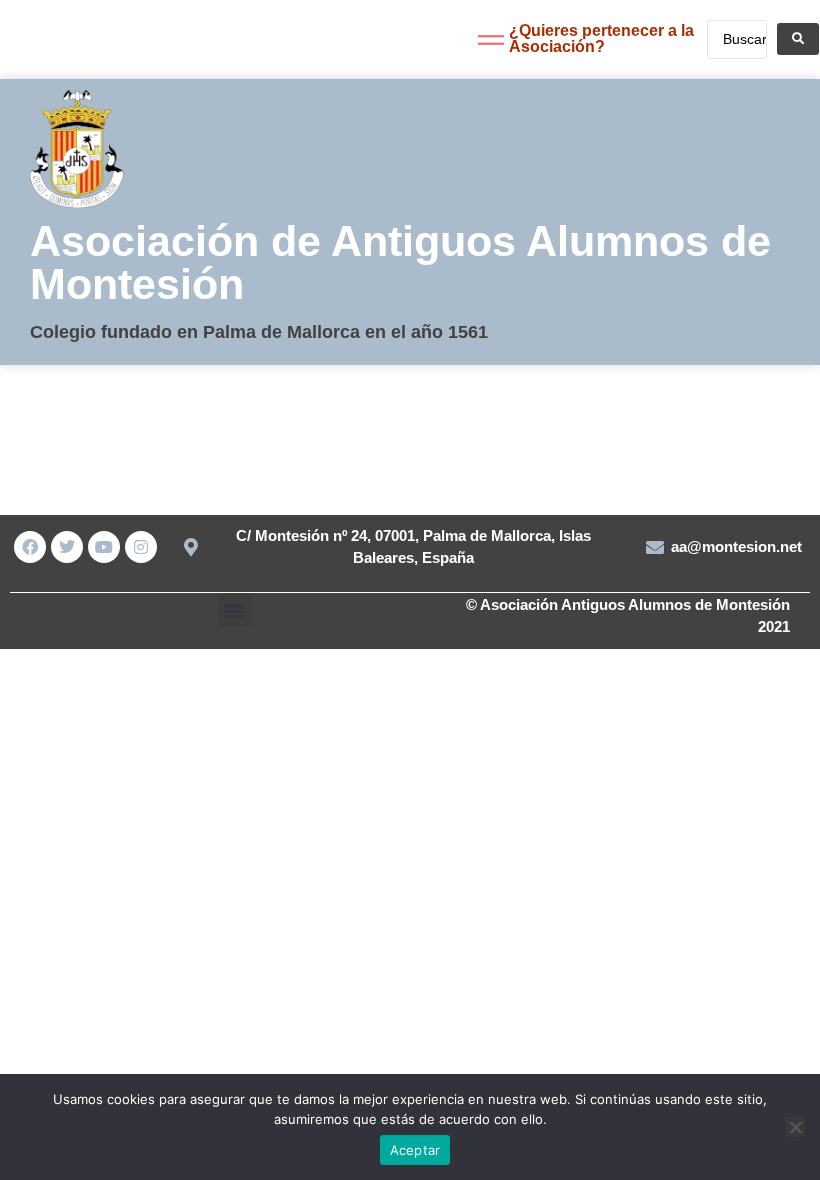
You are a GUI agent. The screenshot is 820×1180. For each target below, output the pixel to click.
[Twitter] (67, 547)
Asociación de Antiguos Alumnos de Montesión (400, 262)
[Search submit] (798, 39)
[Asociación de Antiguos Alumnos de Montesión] (49, 44)
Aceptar (415, 1150)
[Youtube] (104, 547)
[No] (795, 1127)
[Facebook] (30, 547)
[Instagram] (141, 547)
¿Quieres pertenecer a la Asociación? (601, 38)
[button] (234, 610)
